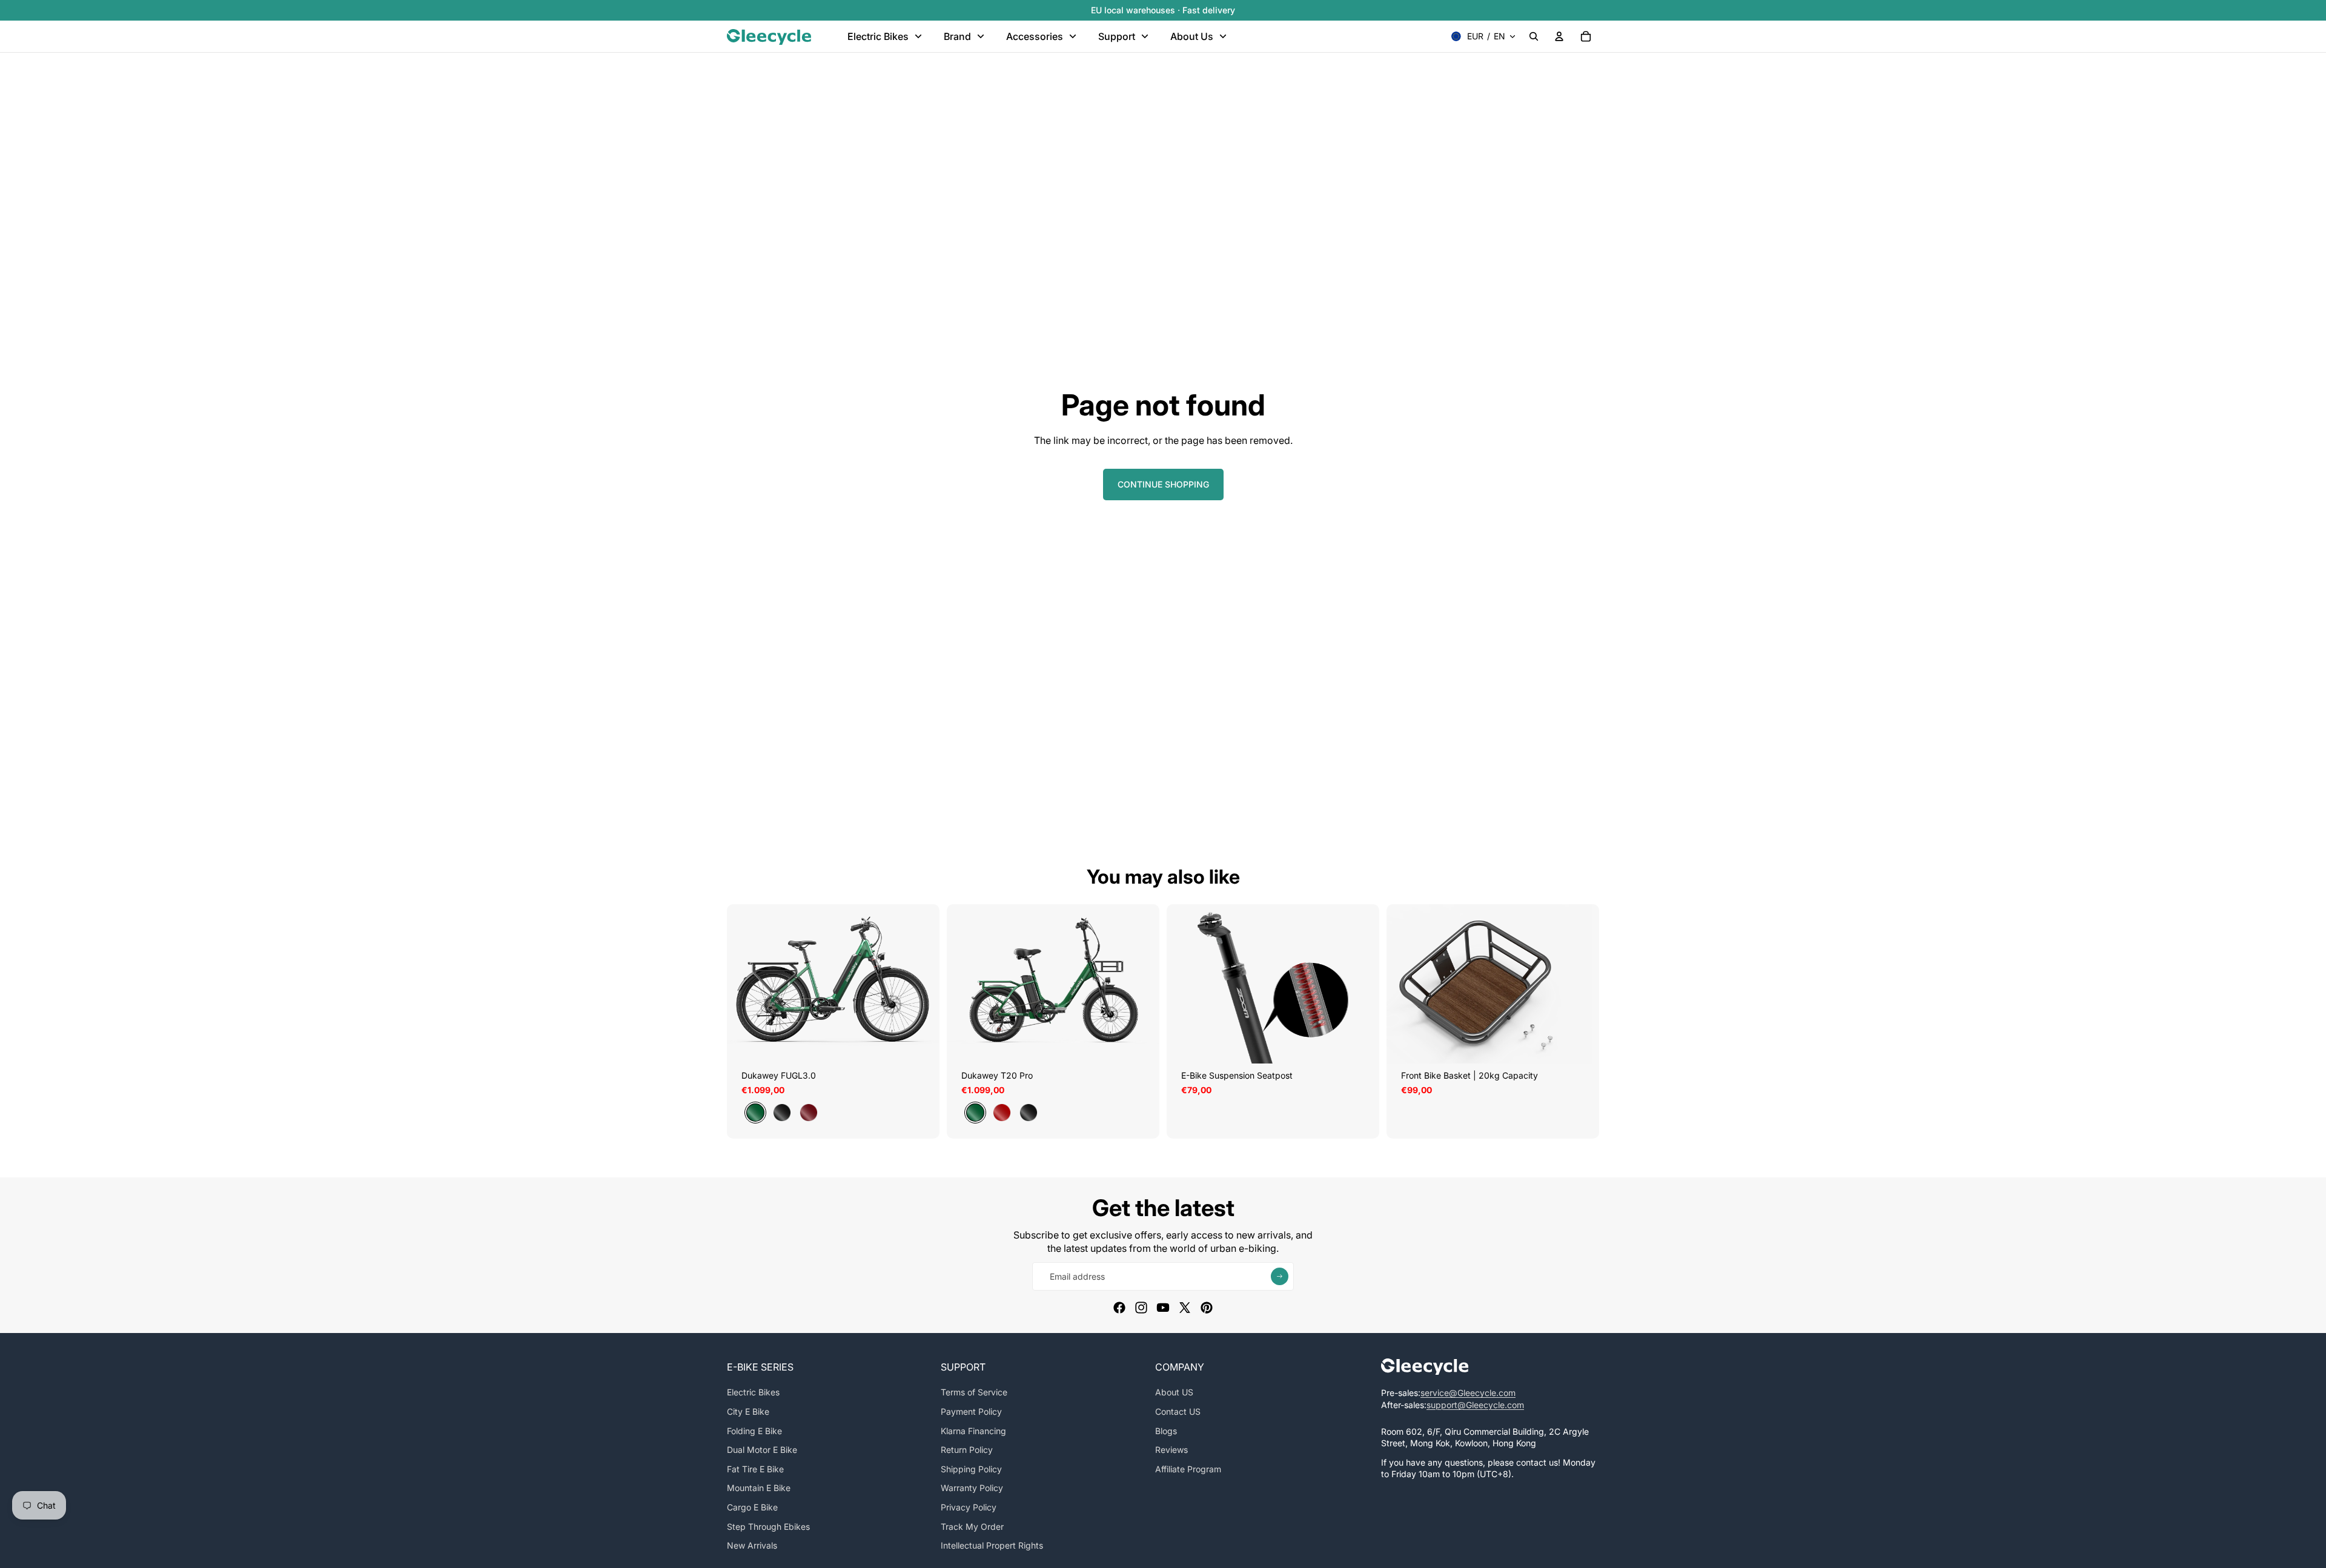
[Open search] (1534, 36)
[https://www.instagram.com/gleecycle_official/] (1141, 1308)
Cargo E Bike (752, 1507)
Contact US (1178, 1411)
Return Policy (967, 1450)
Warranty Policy (972, 1488)
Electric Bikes (753, 1392)
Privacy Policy (969, 1507)
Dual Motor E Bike (762, 1450)
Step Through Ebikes (768, 1527)
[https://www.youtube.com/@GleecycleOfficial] (1163, 1308)
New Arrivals (752, 1545)
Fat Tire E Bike (755, 1469)
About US (1174, 1392)
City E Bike (748, 1411)
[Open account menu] (1559, 36)
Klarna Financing (973, 1431)
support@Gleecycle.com (1475, 1405)
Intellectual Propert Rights (992, 1545)
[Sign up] (1280, 1276)
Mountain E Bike (759, 1488)
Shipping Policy (971, 1469)
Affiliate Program (1188, 1469)
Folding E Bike (754, 1431)
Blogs (1166, 1431)
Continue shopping (1163, 484)
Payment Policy (971, 1411)
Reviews (1171, 1450)
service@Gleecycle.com (1468, 1393)
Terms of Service (974, 1392)
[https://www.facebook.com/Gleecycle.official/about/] (1119, 1308)
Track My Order (972, 1527)
